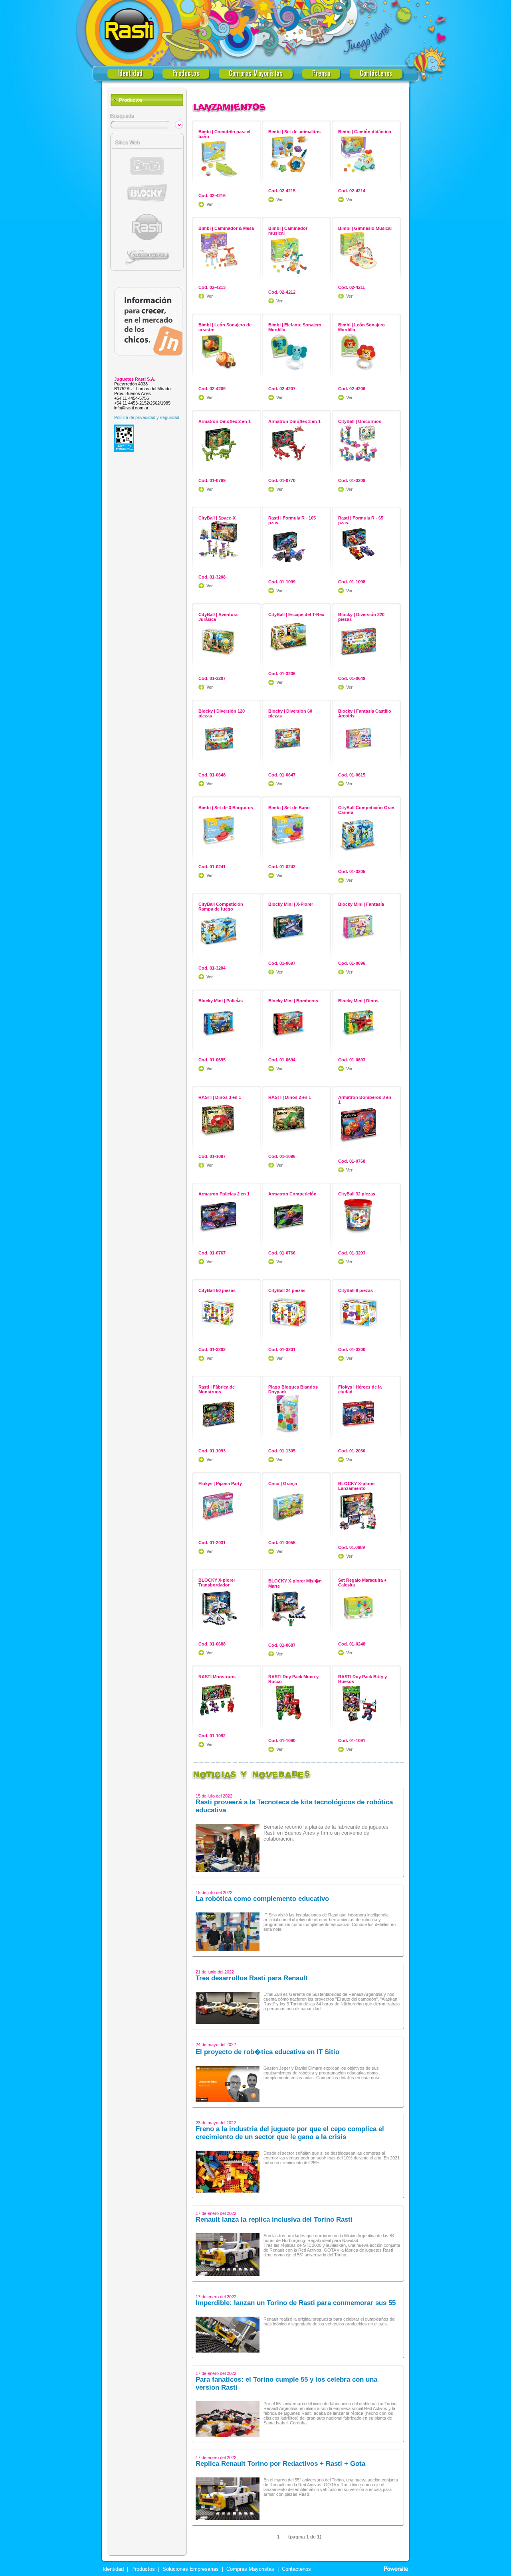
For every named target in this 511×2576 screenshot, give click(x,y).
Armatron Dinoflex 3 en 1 (294, 421)
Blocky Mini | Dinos (358, 1001)
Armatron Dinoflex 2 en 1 (225, 421)
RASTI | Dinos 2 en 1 (290, 1097)
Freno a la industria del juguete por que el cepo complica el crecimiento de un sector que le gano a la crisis (290, 2133)
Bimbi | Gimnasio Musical (365, 228)
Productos (186, 73)
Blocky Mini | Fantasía (361, 904)
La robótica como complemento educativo (262, 1899)
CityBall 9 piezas (356, 1290)
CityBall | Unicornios (360, 421)
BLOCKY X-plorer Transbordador (217, 1582)
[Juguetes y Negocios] (149, 354)
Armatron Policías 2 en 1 (224, 1194)
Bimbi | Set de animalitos (294, 132)
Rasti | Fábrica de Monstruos (217, 1389)
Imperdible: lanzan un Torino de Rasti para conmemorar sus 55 (296, 2303)
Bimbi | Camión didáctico (365, 132)
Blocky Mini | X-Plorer (291, 904)
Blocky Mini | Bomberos (293, 1001)
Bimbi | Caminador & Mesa (226, 228)
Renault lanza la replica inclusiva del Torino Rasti (274, 2219)
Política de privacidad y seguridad (147, 417)
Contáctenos (376, 73)
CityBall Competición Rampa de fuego (221, 907)
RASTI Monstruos (217, 1677)
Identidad (130, 73)
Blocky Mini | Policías (221, 1001)
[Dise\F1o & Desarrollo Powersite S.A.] (396, 2569)
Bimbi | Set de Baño (289, 808)
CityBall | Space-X (217, 518)
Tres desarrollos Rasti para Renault (252, 1978)
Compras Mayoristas (256, 73)
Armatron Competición (292, 1194)
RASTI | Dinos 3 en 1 (220, 1097)
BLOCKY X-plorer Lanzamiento (357, 1486)
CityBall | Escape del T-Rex (296, 614)
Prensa (321, 73)
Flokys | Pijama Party (220, 1484)
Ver (210, 204)
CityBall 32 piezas (357, 1194)
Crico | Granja (283, 1484)
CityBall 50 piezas (217, 1290)
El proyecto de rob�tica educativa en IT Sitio (267, 2052)
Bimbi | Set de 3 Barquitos (226, 808)
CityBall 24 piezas (287, 1290)
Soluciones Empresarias (190, 2569)
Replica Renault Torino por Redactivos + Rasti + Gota (280, 2464)
